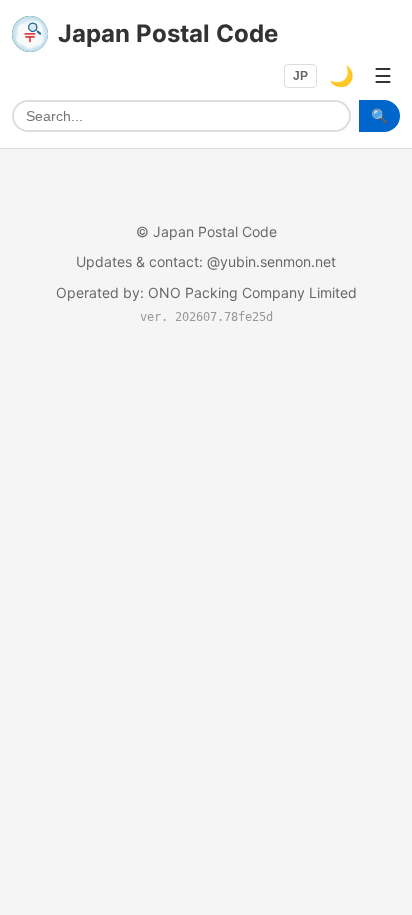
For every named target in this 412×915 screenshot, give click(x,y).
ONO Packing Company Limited (252, 292)
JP (300, 76)
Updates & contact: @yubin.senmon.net (206, 261)
